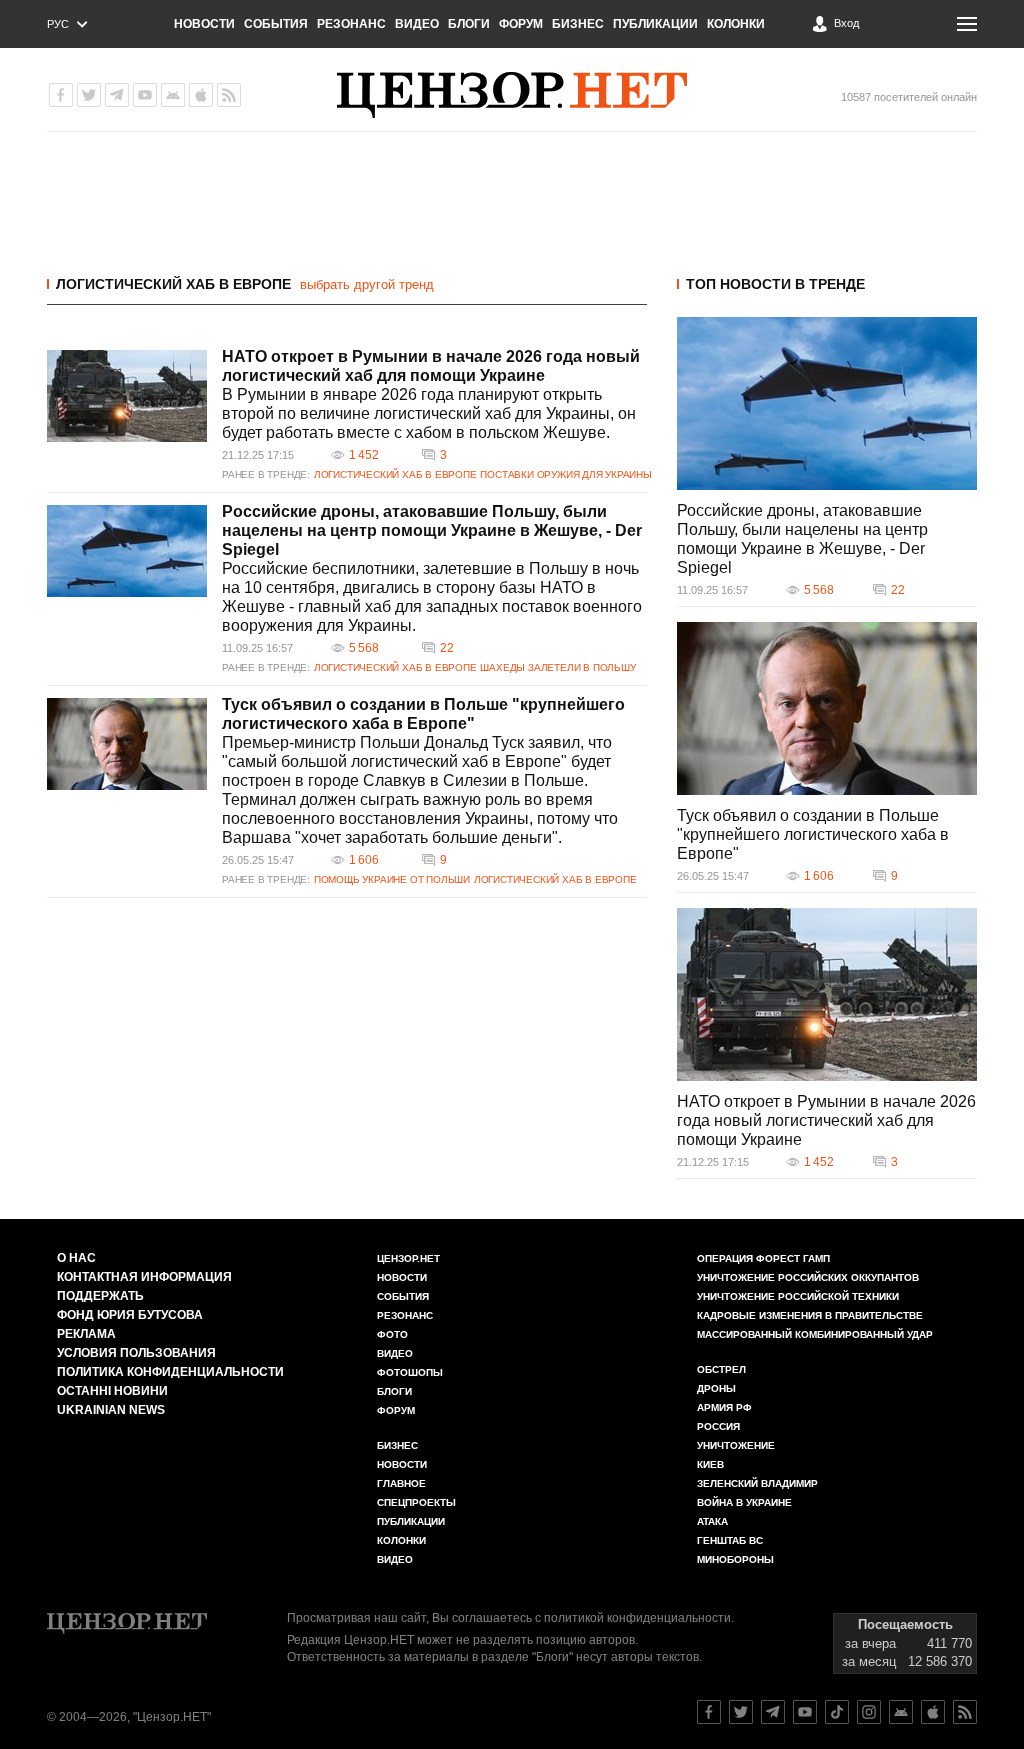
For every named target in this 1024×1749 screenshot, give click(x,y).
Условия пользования (136, 1353)
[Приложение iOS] (201, 95)
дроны (716, 1388)
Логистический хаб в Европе (173, 284)
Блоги (469, 24)
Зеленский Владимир (757, 1483)
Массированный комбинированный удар (815, 1334)
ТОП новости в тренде (775, 284)
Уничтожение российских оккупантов (808, 1277)
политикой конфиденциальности (637, 1618)
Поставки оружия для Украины (565, 474)
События (276, 24)
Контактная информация (144, 1277)
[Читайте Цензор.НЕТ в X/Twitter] (741, 1712)
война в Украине (744, 1502)
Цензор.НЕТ (408, 1258)
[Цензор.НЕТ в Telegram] (117, 95)
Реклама (86, 1334)
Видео (417, 24)
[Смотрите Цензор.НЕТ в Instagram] (869, 1712)
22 (447, 648)
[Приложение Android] (173, 95)
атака (712, 1521)
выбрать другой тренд (367, 284)
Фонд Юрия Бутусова (130, 1315)
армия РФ (724, 1407)
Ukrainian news (111, 1410)
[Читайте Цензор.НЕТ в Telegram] (773, 1712)
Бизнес (578, 24)
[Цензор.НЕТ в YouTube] (145, 95)
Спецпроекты (416, 1502)
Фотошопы (410, 1372)
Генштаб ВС (730, 1540)
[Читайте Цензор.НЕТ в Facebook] (709, 1712)
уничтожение (736, 1445)
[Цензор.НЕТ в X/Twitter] (89, 95)
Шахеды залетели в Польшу (557, 667)
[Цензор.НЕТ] (512, 95)
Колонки (736, 24)
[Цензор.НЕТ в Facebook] (61, 95)
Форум (521, 24)
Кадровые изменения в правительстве (810, 1315)
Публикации (655, 24)
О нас (76, 1258)
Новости (204, 24)
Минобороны (735, 1559)
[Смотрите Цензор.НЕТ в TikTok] (837, 1712)
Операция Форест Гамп (763, 1258)
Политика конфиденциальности (170, 1372)
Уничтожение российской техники (798, 1296)
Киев (710, 1464)
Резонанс (351, 24)
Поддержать (100, 1296)
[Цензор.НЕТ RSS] (229, 95)
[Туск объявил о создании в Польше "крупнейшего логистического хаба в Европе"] (127, 744)
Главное (401, 1483)
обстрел (721, 1369)
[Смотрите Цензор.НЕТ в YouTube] (805, 1712)
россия (718, 1426)
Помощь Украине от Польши (392, 879)
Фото (392, 1334)
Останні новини (112, 1391)
